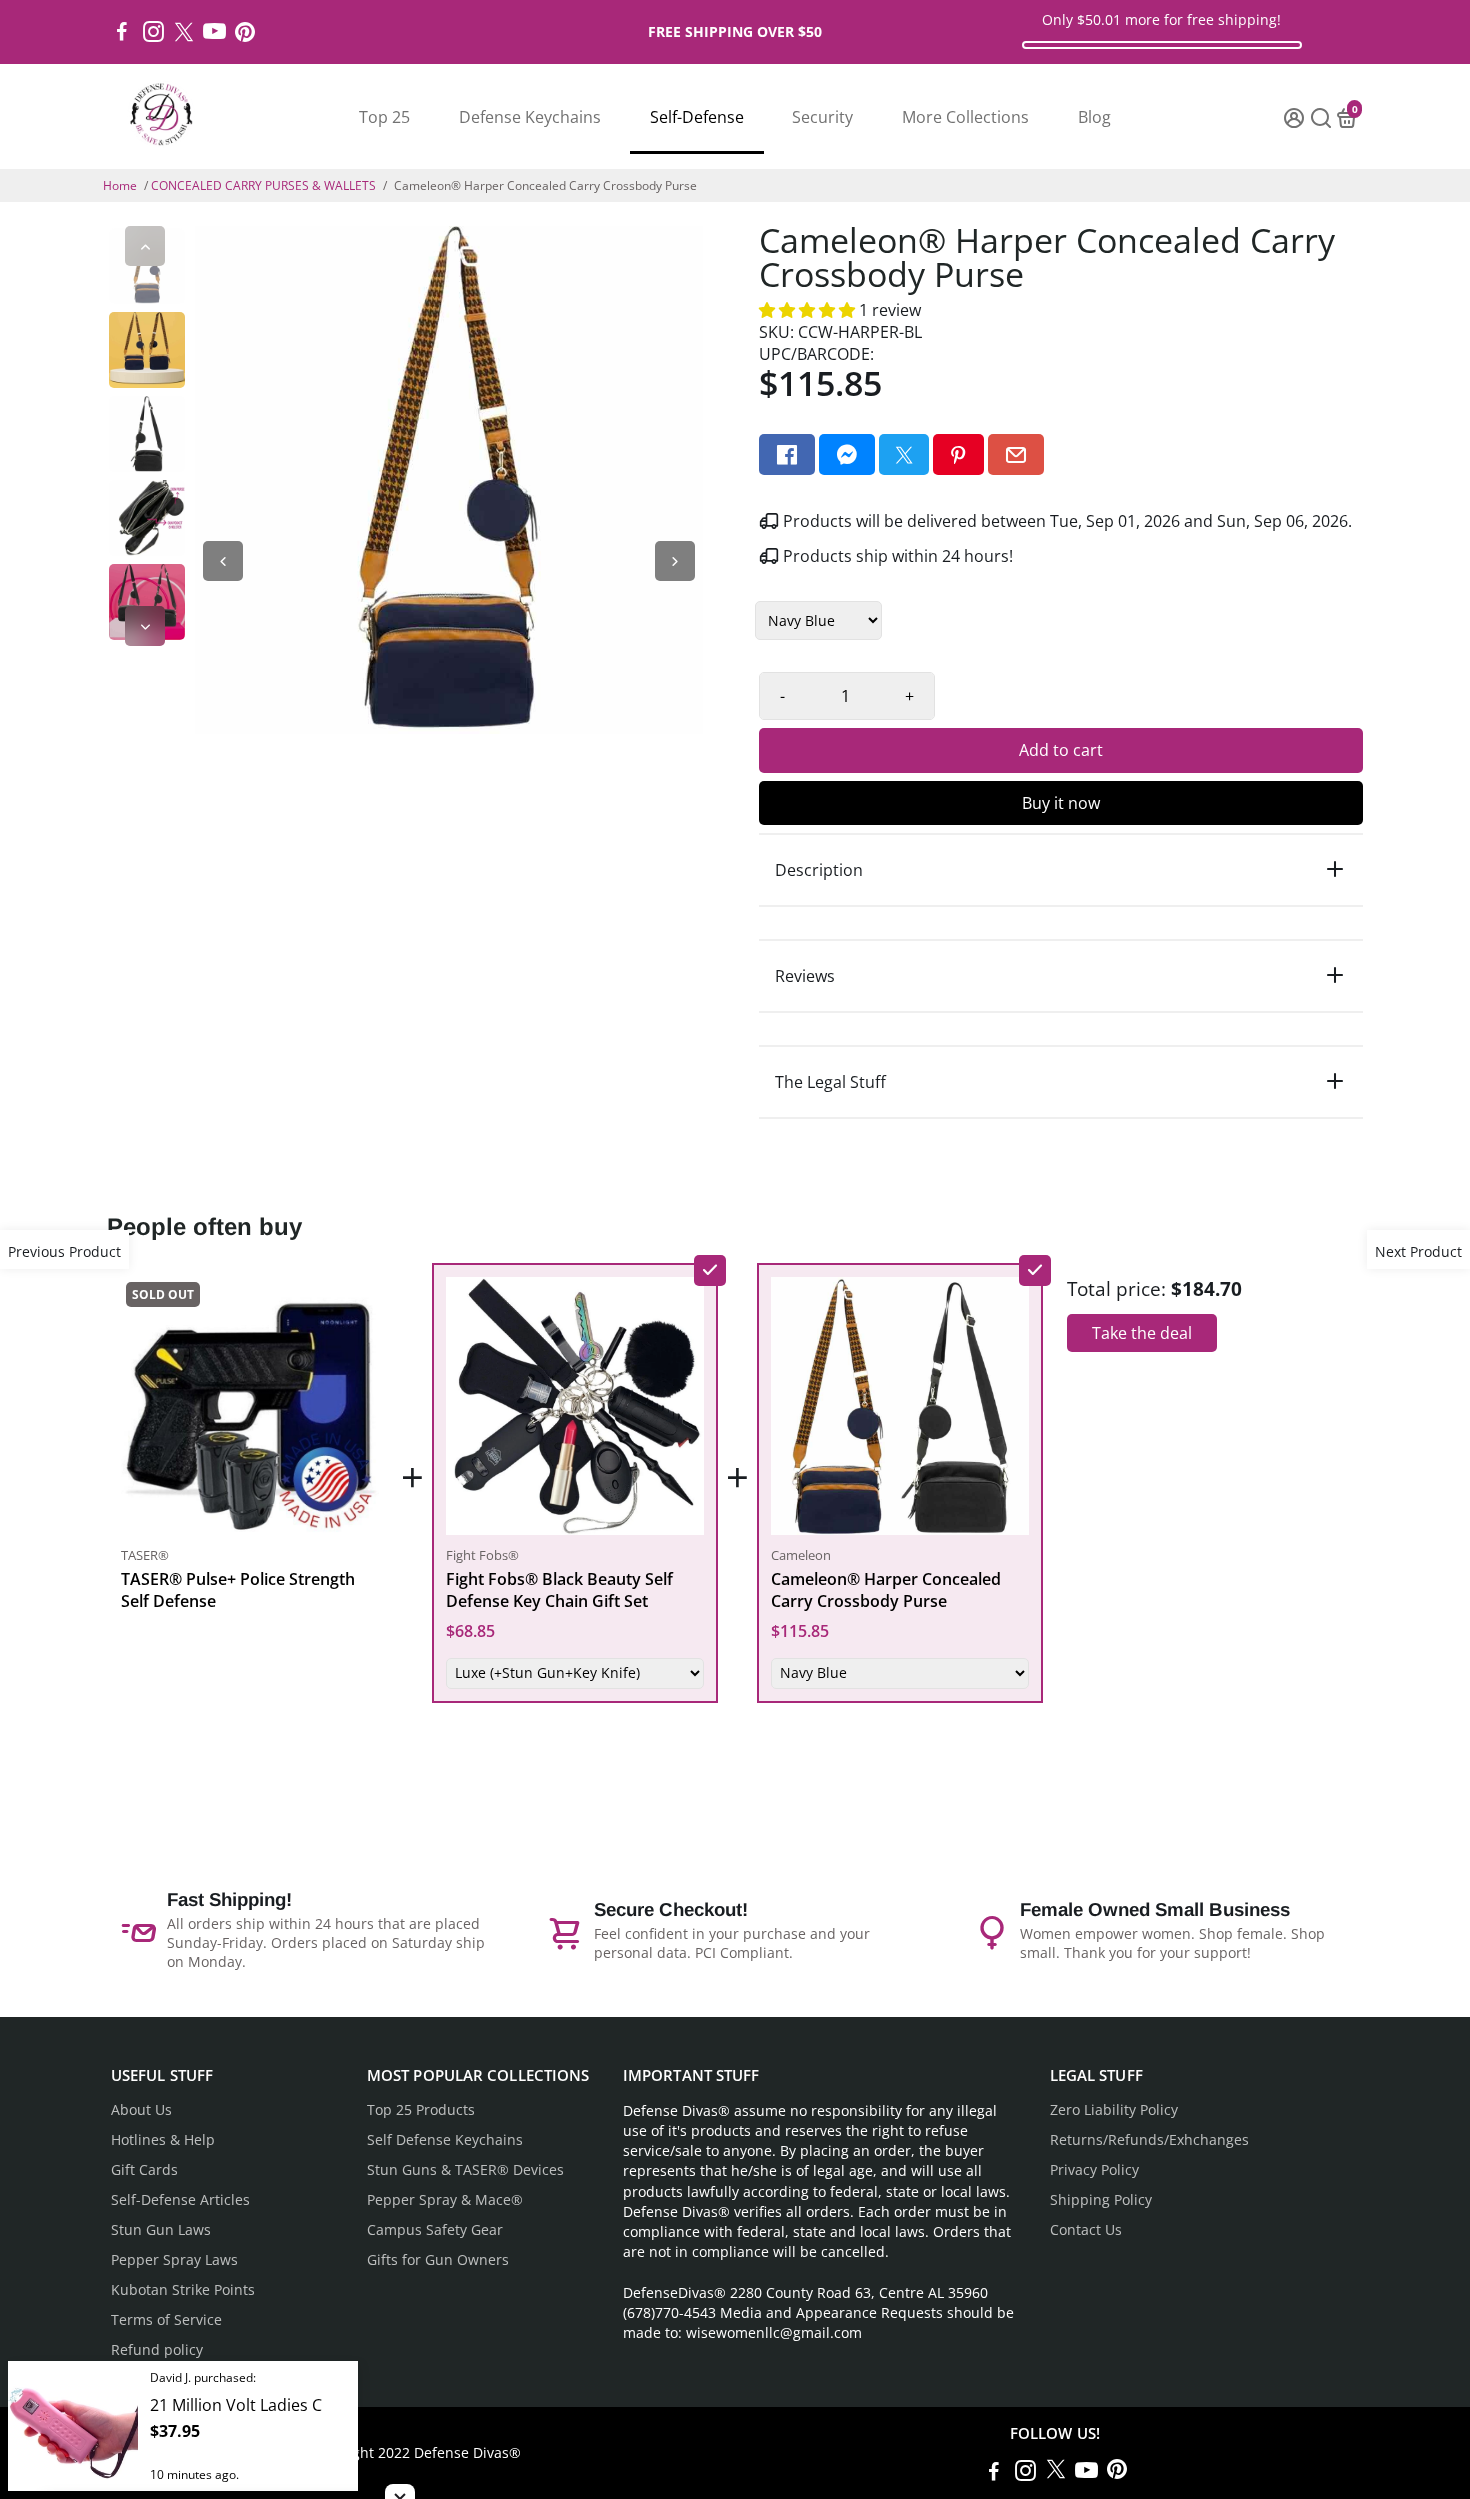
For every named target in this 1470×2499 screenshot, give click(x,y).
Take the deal (1142, 1333)
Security (822, 117)
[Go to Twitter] (184, 32)
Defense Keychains (530, 117)
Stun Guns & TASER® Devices (465, 2170)
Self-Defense (697, 117)
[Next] (145, 626)
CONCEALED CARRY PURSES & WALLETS (263, 185)
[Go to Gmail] (1016, 454)
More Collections (965, 117)
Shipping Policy (1101, 2200)
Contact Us (1086, 2230)
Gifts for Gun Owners (438, 2260)
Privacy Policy (1094, 2170)
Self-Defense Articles (180, 2200)
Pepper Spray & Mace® (445, 2200)
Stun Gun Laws (161, 2230)
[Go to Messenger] (847, 454)
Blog (1094, 117)
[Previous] (145, 246)
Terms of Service (166, 2320)
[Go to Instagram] (153, 32)
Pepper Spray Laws (174, 2260)
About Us (141, 2110)
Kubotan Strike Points (183, 2290)
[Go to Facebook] (122, 32)
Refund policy (157, 2350)
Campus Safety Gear (435, 2230)
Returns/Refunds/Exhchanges (1149, 2140)
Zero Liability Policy (1114, 2110)
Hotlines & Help (163, 2140)
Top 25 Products (421, 2110)
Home (120, 185)
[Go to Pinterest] (245, 32)
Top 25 (384, 117)
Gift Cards (144, 2170)
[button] (809, 310)
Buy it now (1061, 803)
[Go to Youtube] (214, 32)
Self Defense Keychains (445, 2140)
